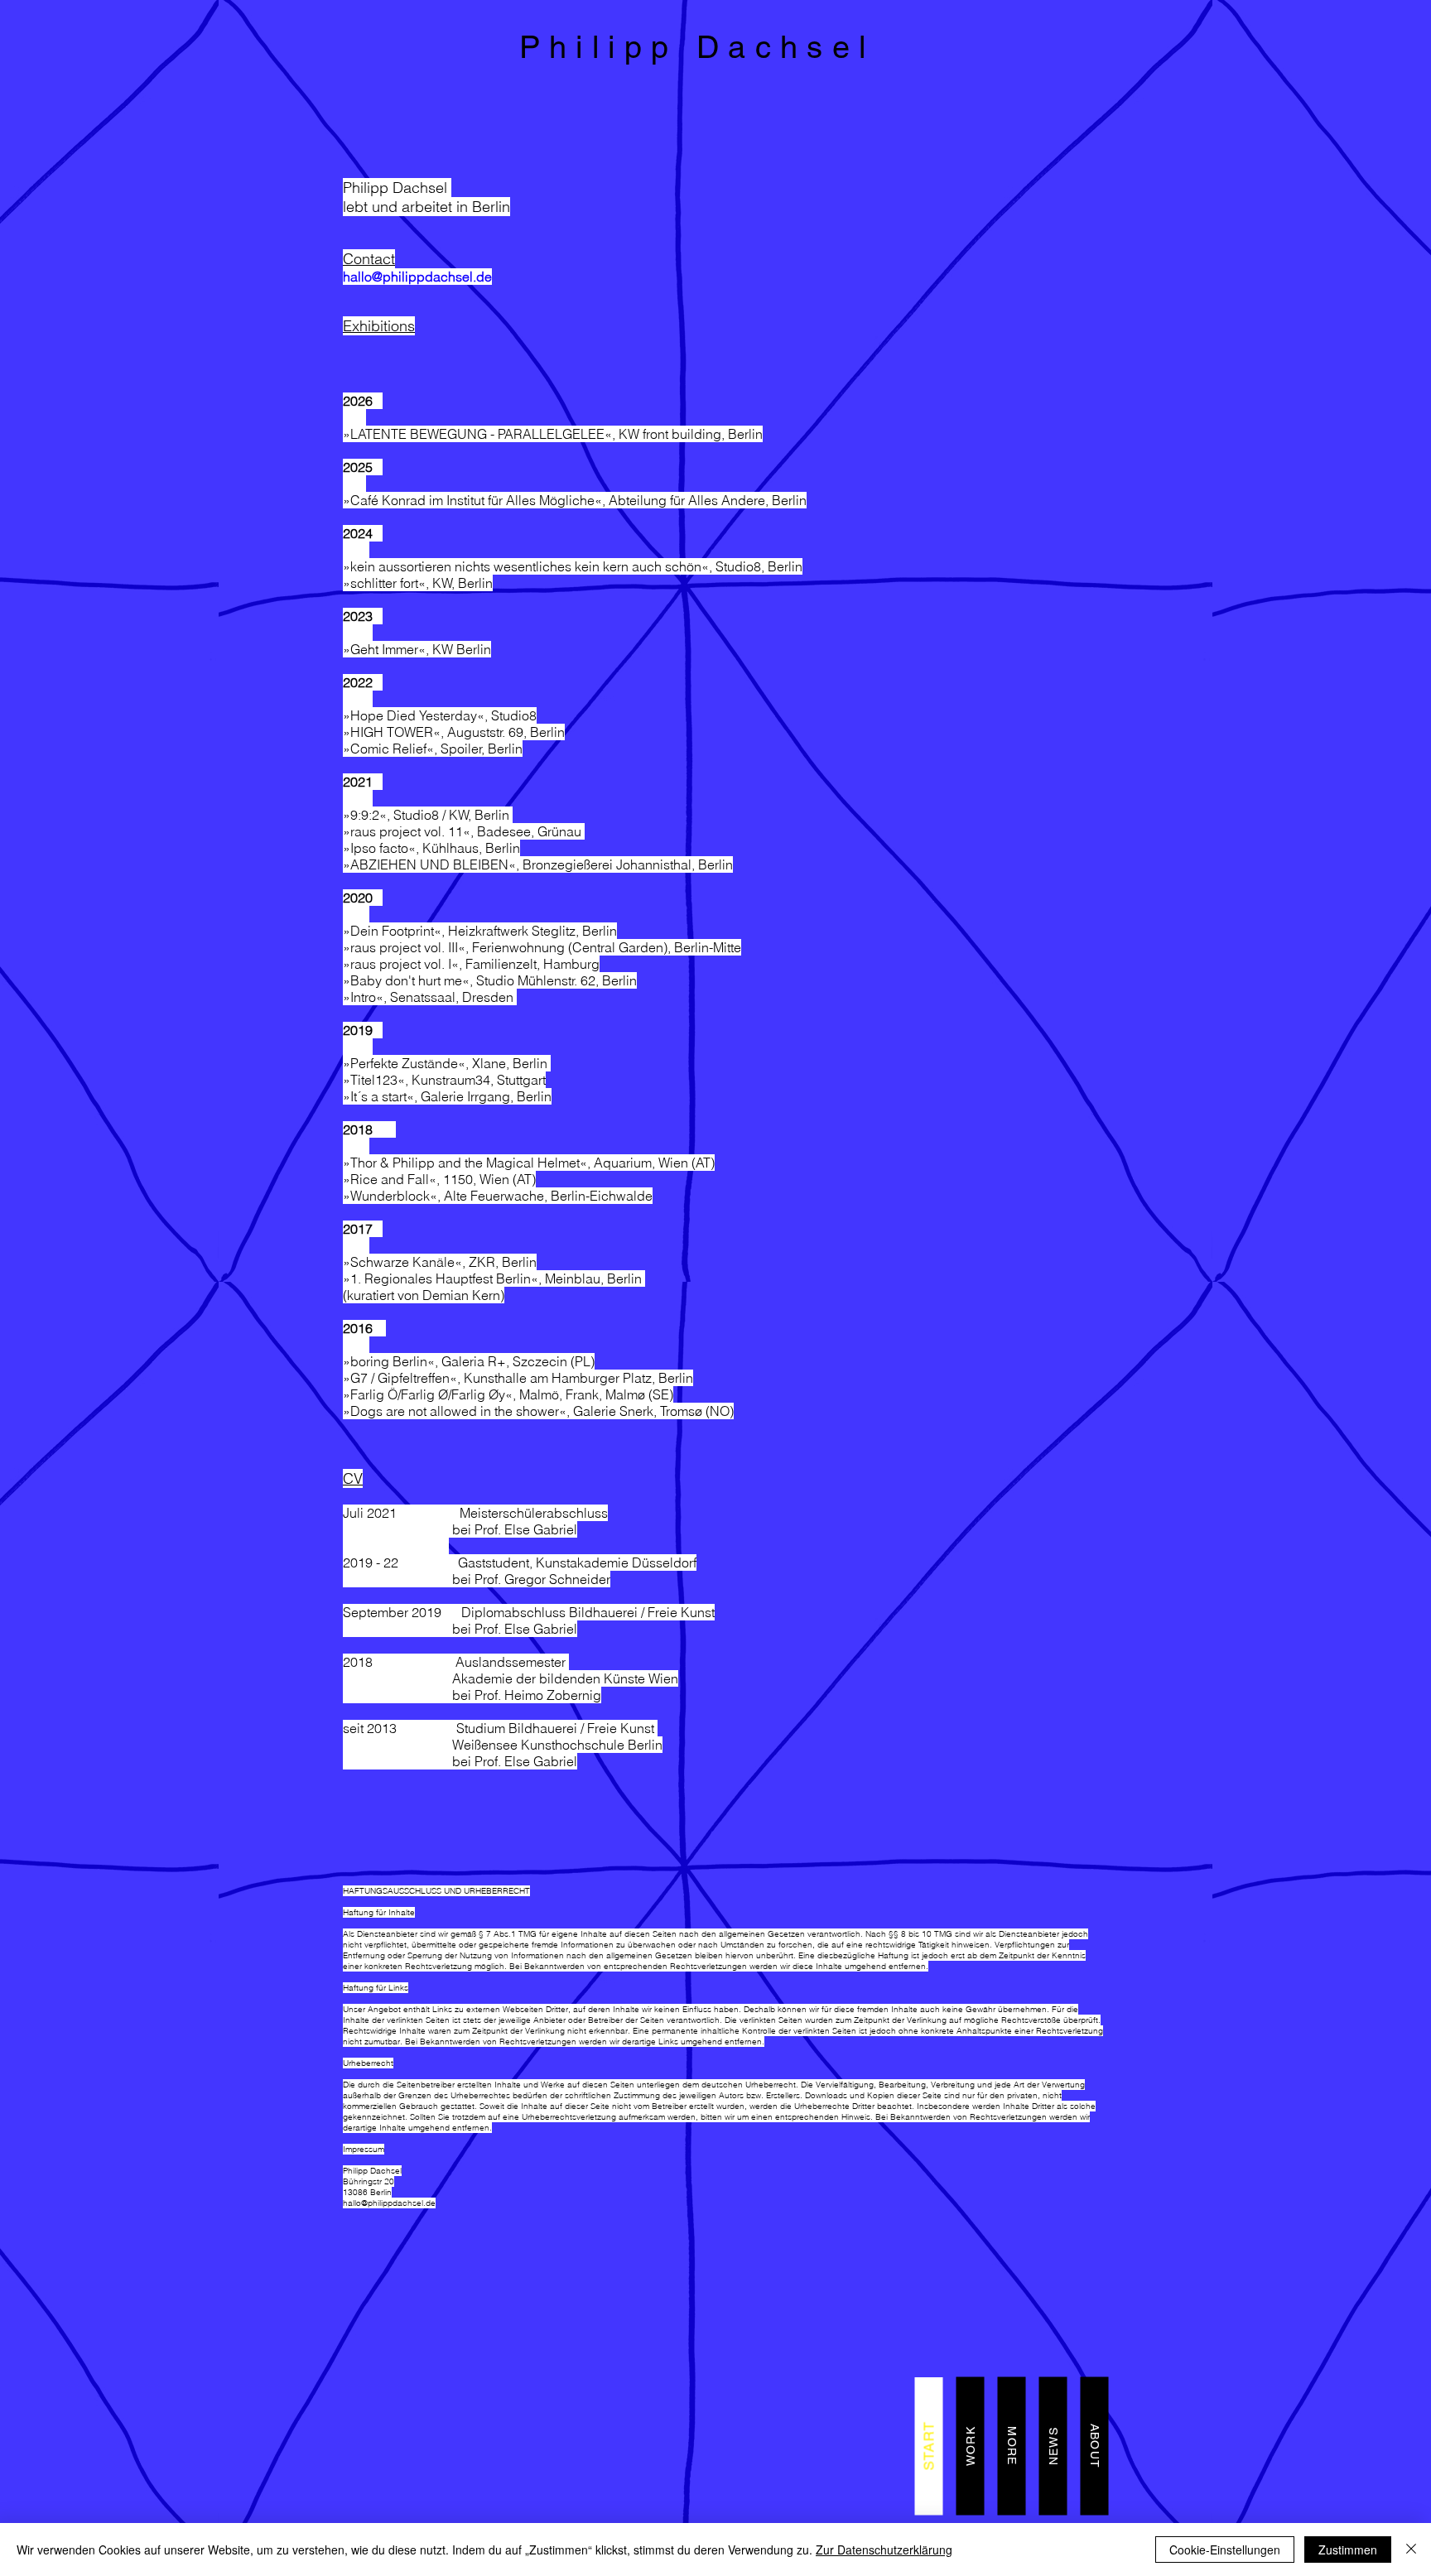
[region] (715, 53)
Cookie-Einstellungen (1225, 2550)
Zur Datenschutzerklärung (884, 2550)
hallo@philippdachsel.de (417, 277)
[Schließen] (1411, 2550)
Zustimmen (1348, 2550)
